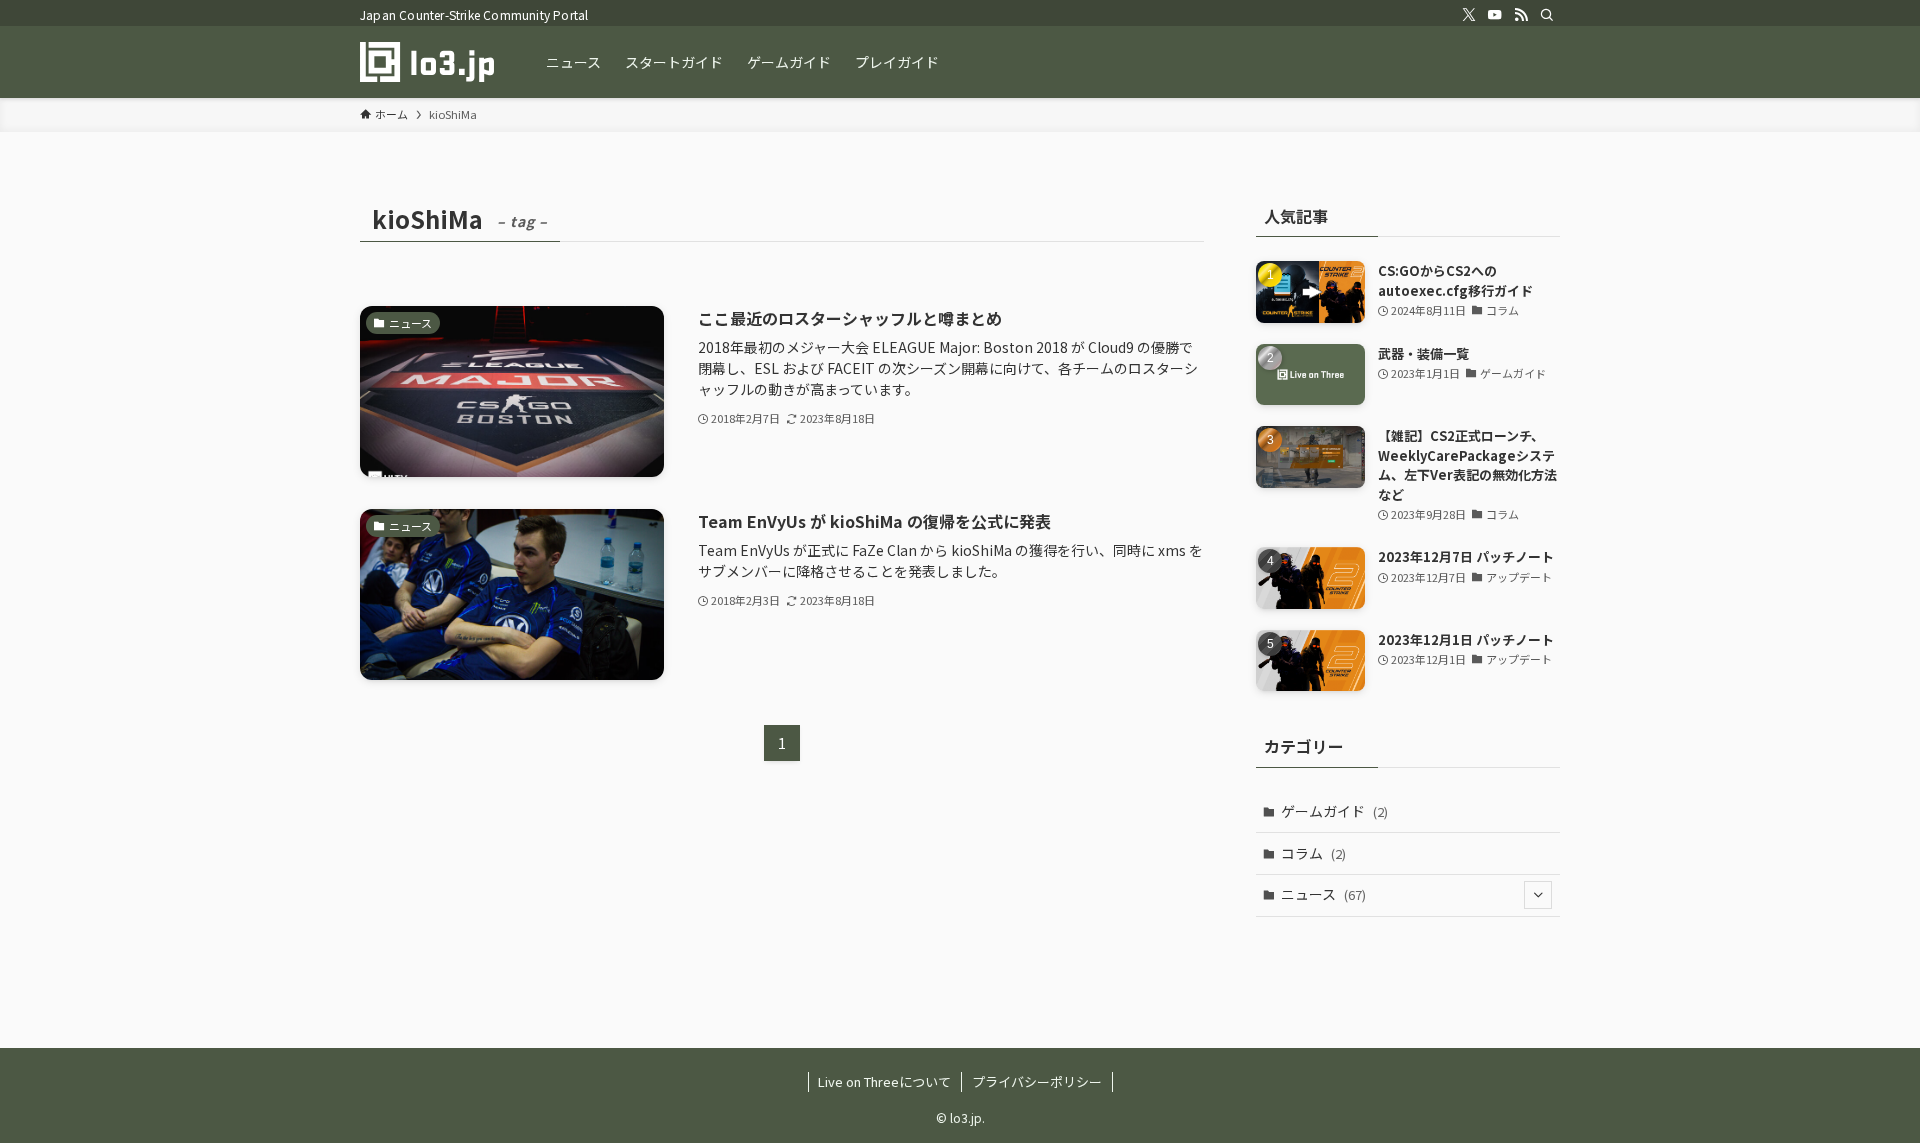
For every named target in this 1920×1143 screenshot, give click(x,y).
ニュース (1323, 894)
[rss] (1521, 15)
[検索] (1547, 15)
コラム (1313, 853)
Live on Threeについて (884, 1081)
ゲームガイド (1334, 811)
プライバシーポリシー (1037, 1081)
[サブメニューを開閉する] (1538, 895)
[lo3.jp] (427, 62)
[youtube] (1495, 15)
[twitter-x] (1469, 15)
